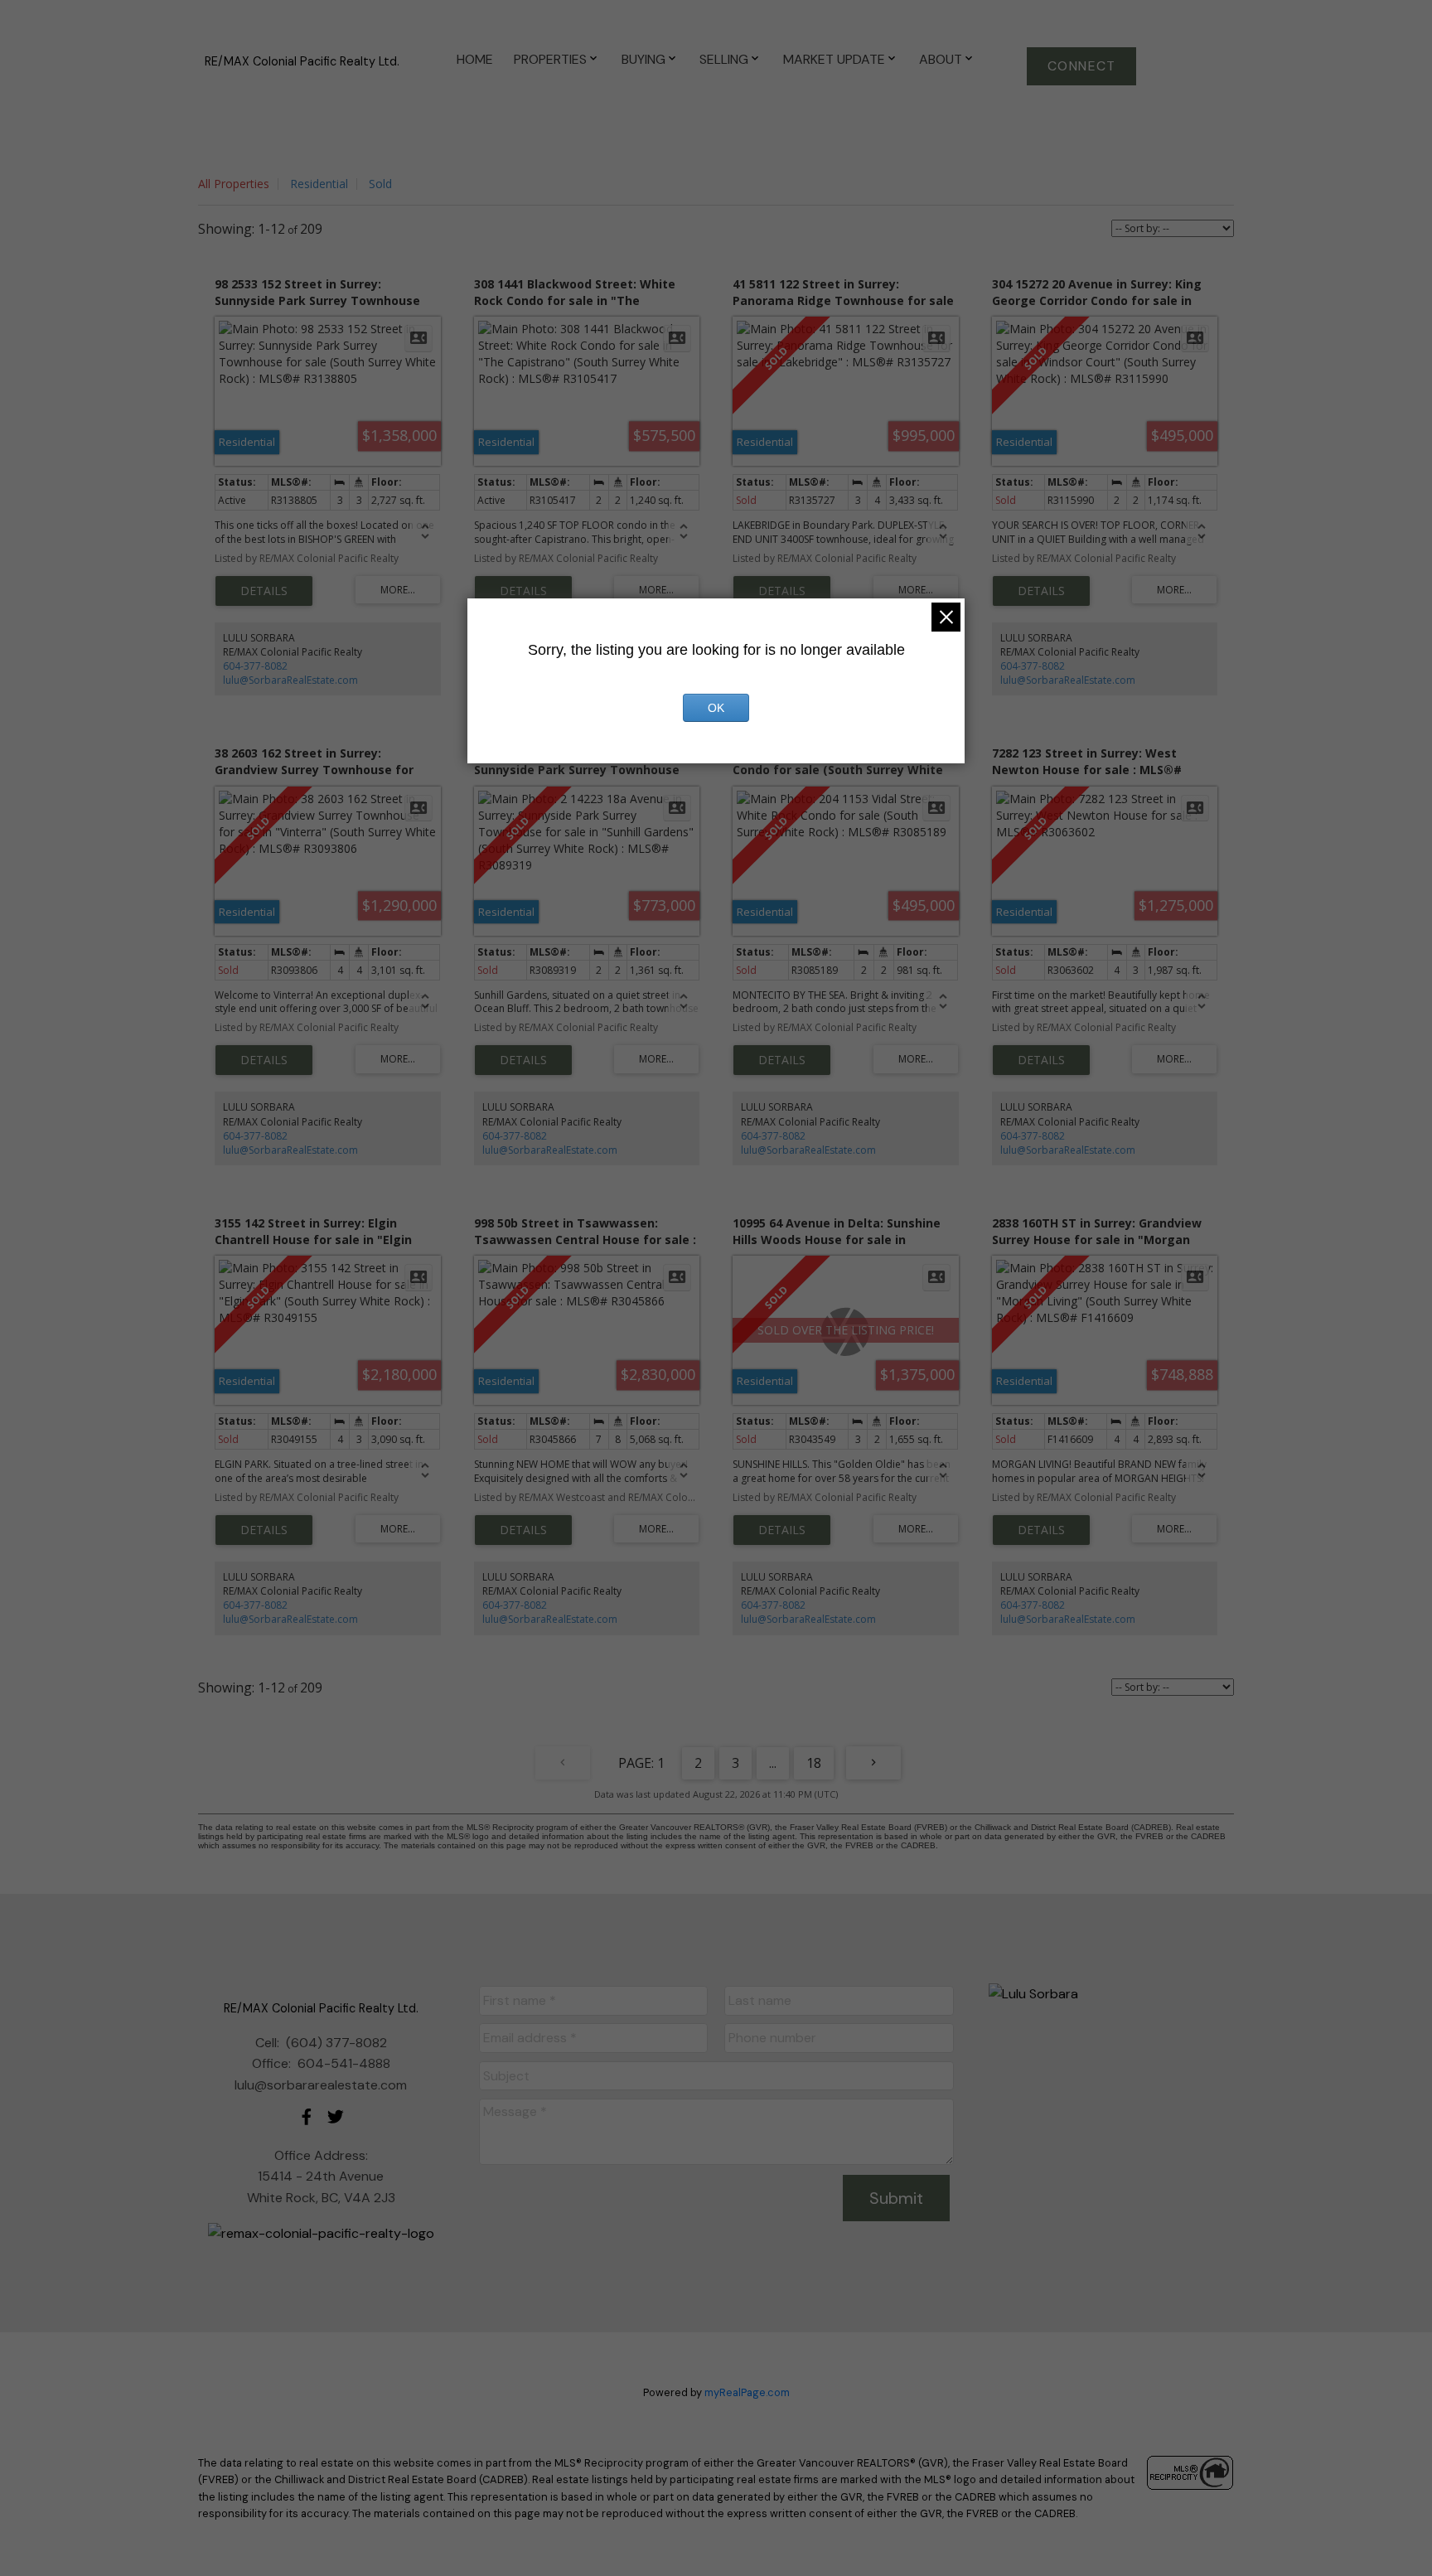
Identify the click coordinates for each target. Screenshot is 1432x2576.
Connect (1082, 66)
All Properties (234, 184)
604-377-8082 (255, 666)
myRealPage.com (747, 2392)
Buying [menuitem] (643, 59)
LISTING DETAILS (264, 591)
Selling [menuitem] (724, 59)
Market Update (834, 59)
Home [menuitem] (475, 59)
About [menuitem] (941, 59)
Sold (380, 184)
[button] (1081, 66)
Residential (319, 184)
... (773, 1763)
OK (716, 708)
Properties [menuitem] (550, 59)
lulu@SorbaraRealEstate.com (290, 680)
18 (814, 1763)
